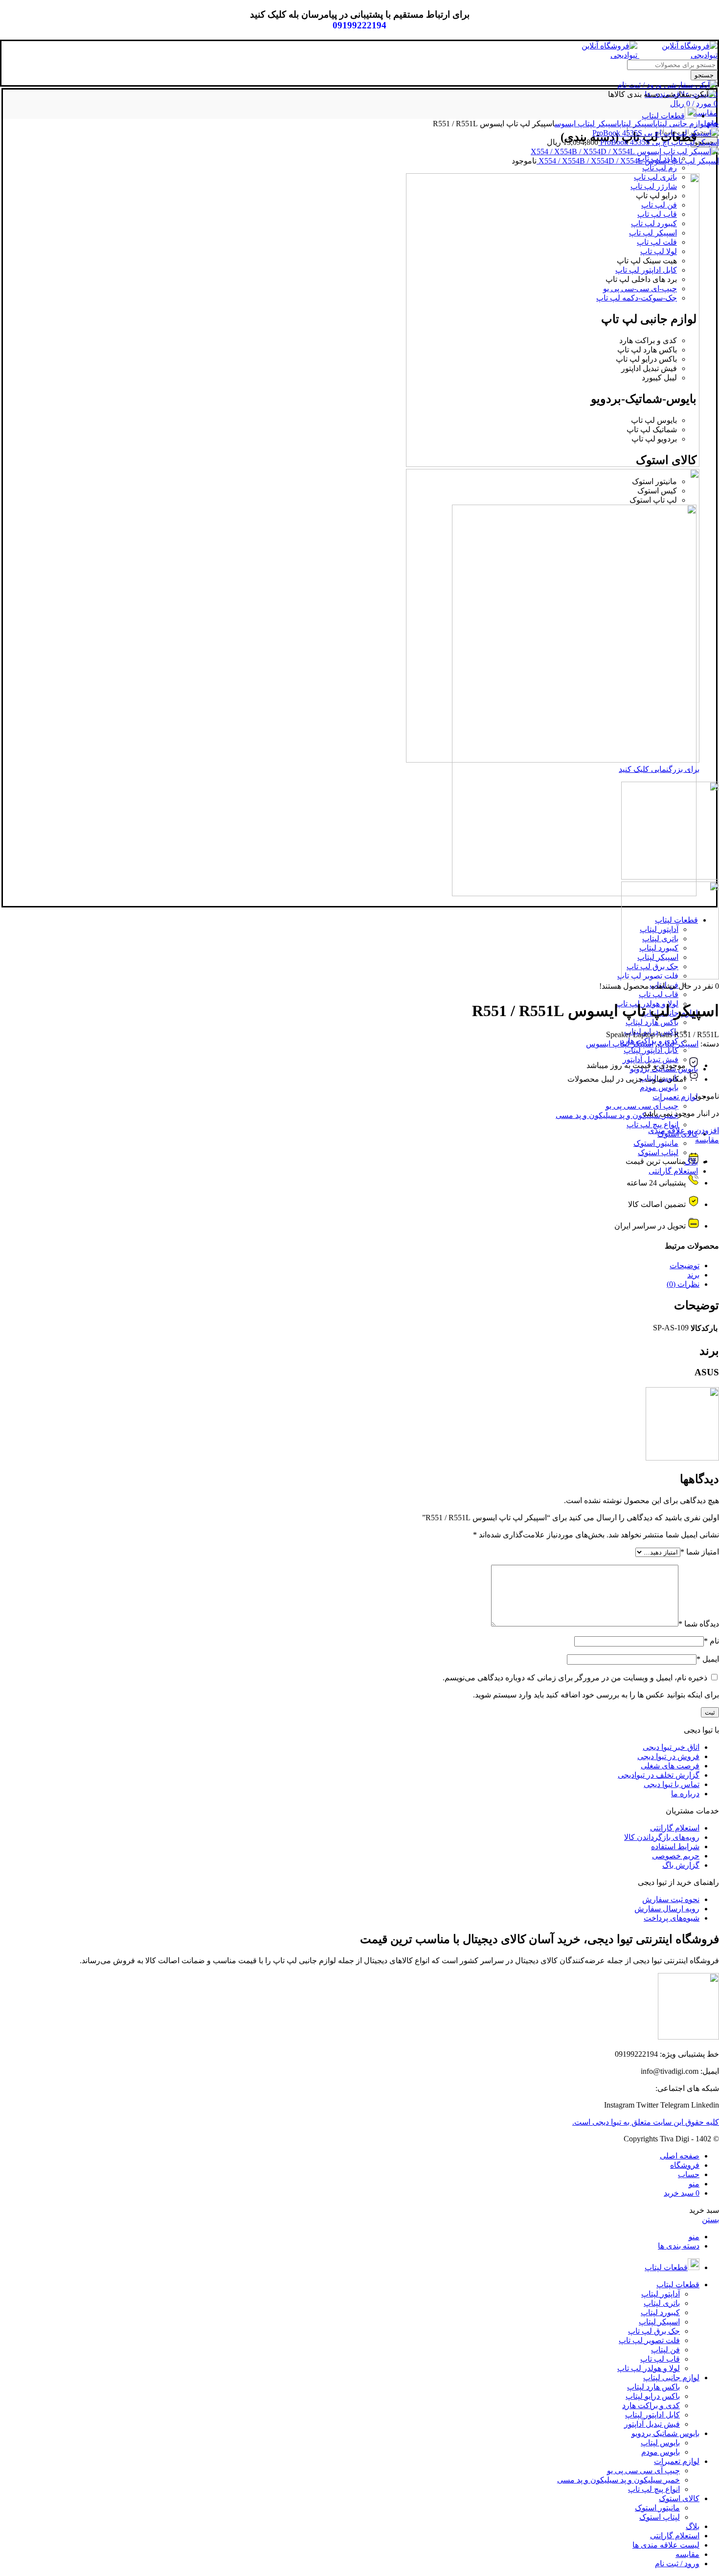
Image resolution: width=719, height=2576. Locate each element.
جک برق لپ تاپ (654, 2331)
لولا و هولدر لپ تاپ (649, 2368)
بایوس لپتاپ (660, 2443)
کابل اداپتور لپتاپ (651, 1050)
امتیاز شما (700, 1552)
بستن (710, 2219)
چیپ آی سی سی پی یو (642, 1106)
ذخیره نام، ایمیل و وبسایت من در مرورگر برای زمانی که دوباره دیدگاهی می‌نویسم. (575, 1678)
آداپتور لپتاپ (661, 2294)
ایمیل (708, 1659)
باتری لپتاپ (662, 2303)
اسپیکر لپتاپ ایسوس (587, 124)
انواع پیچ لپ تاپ (652, 1125)
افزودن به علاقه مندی (684, 1130)
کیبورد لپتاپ (660, 2312)
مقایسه (707, 1140)
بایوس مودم (659, 1087)
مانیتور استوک (656, 1143)
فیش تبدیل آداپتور (652, 2424)
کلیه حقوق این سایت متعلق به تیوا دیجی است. (646, 2122)
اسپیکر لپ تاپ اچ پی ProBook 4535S (659, 142)
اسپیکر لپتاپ (637, 124)
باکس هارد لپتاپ (652, 1022)
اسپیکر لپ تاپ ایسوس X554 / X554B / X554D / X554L (628, 161)
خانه (713, 124)
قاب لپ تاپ (659, 994)
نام (711, 1641)
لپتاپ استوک (660, 2517)
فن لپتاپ (665, 2350)
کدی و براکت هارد (651, 2405)
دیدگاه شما (699, 1624)
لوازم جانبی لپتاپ (681, 124)
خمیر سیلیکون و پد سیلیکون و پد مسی (617, 1115)
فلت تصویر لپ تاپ (649, 2340)
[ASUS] (682, 1458)
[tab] (350, 1265)
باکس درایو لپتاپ (653, 2396)
